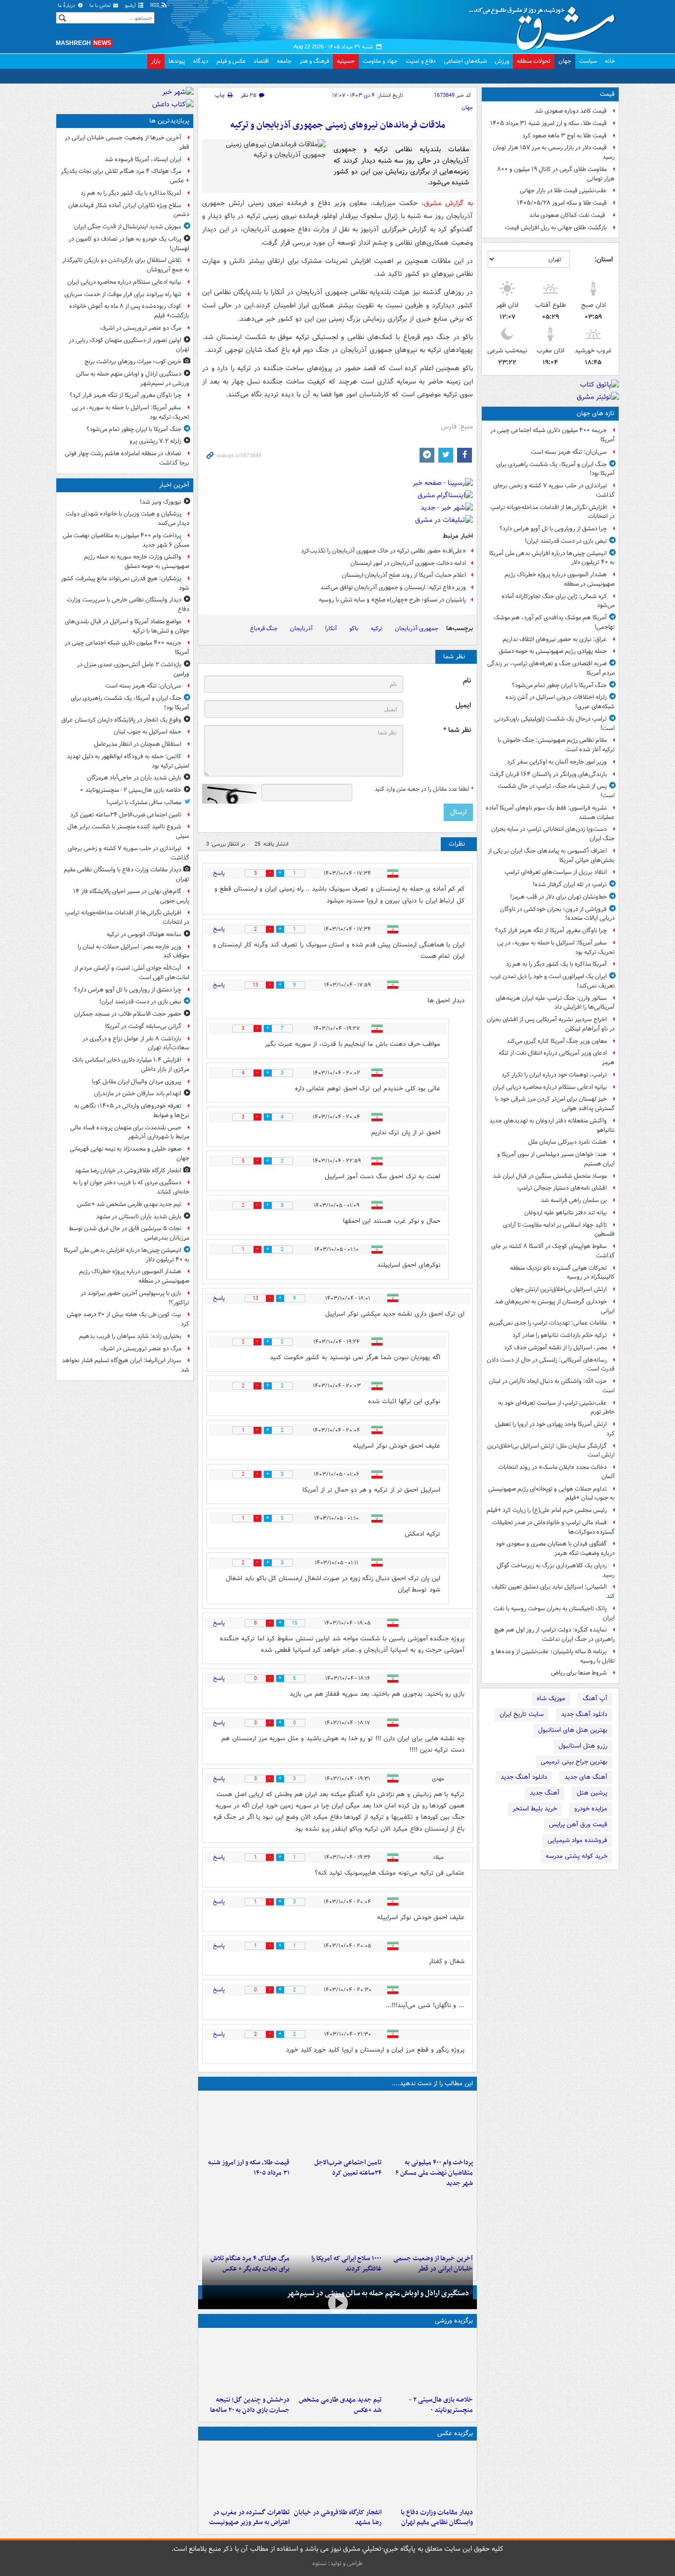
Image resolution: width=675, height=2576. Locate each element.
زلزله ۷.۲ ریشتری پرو (155, 441)
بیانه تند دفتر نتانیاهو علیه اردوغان (566, 1213)
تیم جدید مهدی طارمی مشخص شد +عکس (340, 2405)
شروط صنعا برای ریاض (579, 1673)
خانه (610, 61)
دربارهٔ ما (67, 6)
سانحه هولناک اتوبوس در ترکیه (144, 934)
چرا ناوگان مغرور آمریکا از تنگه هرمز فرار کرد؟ (551, 930)
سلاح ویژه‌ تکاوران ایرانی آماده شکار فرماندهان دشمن (129, 210)
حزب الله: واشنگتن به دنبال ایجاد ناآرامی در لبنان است (552, 1386)
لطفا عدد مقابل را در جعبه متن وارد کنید (424, 789)
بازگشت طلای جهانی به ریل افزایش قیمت (556, 228)
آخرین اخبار (174, 485)
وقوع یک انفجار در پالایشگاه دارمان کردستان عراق (121, 720)
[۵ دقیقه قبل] (429, 2124)
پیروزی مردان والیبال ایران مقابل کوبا (137, 1082)
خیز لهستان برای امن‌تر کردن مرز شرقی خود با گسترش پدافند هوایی (555, 1104)
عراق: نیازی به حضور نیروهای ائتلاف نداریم (555, 639)
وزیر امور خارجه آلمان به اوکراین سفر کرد (557, 762)
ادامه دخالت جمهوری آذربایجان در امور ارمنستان (408, 563)
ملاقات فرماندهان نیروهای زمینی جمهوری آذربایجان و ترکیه (338, 125)
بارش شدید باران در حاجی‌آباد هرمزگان (134, 778)
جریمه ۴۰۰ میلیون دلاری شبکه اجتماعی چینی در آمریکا (552, 435)
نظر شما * (457, 730)
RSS (155, 6)
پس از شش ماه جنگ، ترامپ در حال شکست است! (556, 791)
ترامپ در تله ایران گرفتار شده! (570, 884)
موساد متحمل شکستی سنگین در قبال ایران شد (550, 1176)
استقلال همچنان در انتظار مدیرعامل (138, 744)
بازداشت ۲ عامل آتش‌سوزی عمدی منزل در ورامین (133, 669)
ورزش (502, 61)
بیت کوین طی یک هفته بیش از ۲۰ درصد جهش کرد (128, 1319)
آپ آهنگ (595, 1698)
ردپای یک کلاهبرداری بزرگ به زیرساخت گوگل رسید (556, 1570)
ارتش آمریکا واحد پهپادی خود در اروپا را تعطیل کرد (555, 1429)
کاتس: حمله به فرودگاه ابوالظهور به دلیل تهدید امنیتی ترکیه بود (128, 761)
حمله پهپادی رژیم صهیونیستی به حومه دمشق (553, 651)
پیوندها (177, 61)
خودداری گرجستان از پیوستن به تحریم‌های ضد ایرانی (555, 1306)
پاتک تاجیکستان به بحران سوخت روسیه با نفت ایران (554, 1613)
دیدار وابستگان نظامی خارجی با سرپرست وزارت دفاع (128, 604)
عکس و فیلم (231, 61)
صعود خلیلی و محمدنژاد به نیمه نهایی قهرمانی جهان (129, 1154)
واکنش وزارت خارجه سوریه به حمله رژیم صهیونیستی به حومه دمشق (137, 561)
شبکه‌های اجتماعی (465, 61)
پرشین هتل (592, 1793)
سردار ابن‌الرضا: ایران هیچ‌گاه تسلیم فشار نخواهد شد (126, 1365)
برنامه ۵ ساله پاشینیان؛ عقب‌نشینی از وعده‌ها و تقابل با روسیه (553, 1656)
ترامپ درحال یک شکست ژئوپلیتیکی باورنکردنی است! (554, 724)
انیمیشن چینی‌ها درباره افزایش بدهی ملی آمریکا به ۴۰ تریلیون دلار (552, 558)
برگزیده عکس (455, 2433)
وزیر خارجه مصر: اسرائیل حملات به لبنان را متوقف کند (133, 951)
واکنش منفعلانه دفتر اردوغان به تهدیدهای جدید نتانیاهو (552, 1125)
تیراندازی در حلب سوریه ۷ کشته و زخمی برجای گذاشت (554, 490)
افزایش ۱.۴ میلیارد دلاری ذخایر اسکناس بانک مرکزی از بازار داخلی (131, 1065)
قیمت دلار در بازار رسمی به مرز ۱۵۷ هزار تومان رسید (554, 152)
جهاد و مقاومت (380, 61)
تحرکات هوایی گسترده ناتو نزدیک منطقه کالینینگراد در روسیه (562, 1273)
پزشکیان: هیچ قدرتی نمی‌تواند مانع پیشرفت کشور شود (125, 583)
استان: (604, 259)
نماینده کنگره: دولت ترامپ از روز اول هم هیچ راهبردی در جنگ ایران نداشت (554, 1634)
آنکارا (331, 628)
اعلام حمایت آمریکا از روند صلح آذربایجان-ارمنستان (404, 575)
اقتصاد (261, 61)
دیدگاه (201, 61)
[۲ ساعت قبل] (337, 2361)
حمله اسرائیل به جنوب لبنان (148, 732)
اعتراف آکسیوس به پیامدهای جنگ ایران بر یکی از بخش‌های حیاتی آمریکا (551, 856)
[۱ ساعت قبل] (337, 2124)
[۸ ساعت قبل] (246, 2220)
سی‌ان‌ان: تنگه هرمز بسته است (569, 452)
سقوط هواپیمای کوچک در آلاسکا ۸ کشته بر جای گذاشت (553, 1251)
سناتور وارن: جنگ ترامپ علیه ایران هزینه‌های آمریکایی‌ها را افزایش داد (555, 1003)
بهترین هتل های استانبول (573, 1730)
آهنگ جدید (545, 1793)
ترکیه (377, 628)
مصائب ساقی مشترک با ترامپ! (144, 802)
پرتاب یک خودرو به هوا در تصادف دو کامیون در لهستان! (129, 244)
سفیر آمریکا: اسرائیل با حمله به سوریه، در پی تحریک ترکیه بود (556, 947)
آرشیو (131, 6)
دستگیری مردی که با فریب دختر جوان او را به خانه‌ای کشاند (131, 1187)
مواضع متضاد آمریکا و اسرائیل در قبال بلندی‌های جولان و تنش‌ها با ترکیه (127, 626)
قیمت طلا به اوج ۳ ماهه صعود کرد (565, 136)
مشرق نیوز (545, 25)
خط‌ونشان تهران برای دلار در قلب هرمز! (558, 897)
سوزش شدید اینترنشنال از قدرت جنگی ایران (128, 227)
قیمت (607, 94)
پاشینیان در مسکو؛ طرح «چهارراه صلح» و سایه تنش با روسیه (392, 600)
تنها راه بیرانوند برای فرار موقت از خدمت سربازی (123, 294)
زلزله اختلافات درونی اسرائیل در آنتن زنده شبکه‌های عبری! (560, 702)
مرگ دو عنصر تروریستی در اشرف (141, 328)
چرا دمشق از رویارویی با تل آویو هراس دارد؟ (553, 529)
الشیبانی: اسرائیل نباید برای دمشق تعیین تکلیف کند (553, 1591)
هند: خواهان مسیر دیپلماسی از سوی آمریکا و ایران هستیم (556, 1159)
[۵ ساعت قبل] (429, 2220)
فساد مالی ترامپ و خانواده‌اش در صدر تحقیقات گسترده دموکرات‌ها (553, 1527)
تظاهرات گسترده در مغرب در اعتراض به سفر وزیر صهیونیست (249, 2518)
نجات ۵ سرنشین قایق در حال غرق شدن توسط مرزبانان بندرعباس (129, 1233)
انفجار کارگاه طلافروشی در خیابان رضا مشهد (337, 2518)
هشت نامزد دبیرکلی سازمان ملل (568, 1142)
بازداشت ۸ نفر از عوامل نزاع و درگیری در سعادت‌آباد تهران (136, 1043)
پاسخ (219, 873)
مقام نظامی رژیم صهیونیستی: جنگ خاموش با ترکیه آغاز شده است (556, 745)
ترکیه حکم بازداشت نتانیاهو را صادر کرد (560, 1335)
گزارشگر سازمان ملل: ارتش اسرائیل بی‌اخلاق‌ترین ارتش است (551, 1451)
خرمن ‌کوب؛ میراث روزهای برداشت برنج (133, 362)
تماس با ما (101, 6)
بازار (156, 61)
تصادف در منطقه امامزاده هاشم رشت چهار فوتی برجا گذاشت (127, 458)
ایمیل (463, 706)
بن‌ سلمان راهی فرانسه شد (574, 1200)
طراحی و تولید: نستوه (337, 2563)
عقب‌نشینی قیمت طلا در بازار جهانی (563, 191)
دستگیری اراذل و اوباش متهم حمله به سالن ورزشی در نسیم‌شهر (378, 2293)
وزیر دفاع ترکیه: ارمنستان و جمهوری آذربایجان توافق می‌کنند (393, 587)
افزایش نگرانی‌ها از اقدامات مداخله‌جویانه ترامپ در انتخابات (552, 512)
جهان (565, 61)
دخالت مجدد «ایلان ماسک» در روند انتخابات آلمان (556, 1472)
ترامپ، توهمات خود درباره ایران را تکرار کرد (554, 1075)
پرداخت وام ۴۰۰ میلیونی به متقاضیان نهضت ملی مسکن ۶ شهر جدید (434, 2173)
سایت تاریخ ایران (522, 1714)
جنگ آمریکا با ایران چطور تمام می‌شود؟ (559, 685)
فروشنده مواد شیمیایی (577, 1840)
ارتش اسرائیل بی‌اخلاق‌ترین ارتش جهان (559, 1289)
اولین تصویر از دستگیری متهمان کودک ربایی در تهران (129, 345)
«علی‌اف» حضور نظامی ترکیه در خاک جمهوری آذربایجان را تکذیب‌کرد (383, 551)
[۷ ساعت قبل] (337, 2220)
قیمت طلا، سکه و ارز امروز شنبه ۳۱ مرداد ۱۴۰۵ (548, 123)
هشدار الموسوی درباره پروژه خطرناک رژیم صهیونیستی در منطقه (560, 579)
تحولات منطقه (534, 61)
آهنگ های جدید (586, 1777)
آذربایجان (301, 628)
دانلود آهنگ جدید (584, 1714)
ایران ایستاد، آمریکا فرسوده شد (143, 159)
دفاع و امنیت (421, 61)
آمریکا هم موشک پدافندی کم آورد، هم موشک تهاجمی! (554, 622)
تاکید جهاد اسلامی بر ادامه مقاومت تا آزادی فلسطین (559, 1230)
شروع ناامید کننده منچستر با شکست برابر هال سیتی (128, 831)
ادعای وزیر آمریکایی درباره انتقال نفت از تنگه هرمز (557, 1058)
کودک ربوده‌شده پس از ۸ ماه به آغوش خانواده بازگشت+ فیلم (129, 311)
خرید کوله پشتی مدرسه (576, 1856)
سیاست (588, 61)
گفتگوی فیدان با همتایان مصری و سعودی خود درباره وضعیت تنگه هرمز (555, 1548)
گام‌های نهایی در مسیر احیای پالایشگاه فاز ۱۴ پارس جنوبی (131, 896)
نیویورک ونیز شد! (161, 502)
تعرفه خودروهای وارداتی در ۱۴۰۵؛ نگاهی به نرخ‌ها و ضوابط (132, 1111)
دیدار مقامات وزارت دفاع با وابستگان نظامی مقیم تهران (437, 2518)
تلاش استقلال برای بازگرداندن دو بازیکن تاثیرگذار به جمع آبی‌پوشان (126, 265)
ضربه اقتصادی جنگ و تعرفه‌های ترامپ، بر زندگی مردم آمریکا (551, 668)
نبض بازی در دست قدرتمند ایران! (566, 541)
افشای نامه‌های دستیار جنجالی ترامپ (562, 1188)
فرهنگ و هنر (314, 61)
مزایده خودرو (591, 1809)
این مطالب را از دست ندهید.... (432, 2083)
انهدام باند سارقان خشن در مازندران (138, 1094)
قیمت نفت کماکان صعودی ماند (568, 215)
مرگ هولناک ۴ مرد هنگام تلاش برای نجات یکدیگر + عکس (125, 176)
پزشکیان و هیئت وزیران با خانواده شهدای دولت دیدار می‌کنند (127, 518)
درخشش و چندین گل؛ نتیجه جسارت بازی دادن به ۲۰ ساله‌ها (250, 2405)
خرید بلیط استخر (535, 1809)
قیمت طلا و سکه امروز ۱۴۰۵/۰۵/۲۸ (562, 203)
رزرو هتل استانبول (583, 1746)
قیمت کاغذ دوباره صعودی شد (571, 111)
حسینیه (346, 61)
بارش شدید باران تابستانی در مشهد (139, 1217)
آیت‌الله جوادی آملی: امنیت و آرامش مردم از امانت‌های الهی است (132, 973)
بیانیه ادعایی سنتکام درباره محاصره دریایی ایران (550, 1087)
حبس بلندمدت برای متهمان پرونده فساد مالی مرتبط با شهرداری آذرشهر (130, 1132)
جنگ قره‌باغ (264, 628)
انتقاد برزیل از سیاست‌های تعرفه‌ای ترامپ (556, 872)
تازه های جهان (596, 413)
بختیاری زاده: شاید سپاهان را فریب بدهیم (130, 1336)
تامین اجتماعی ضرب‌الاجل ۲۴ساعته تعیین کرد (348, 2168)
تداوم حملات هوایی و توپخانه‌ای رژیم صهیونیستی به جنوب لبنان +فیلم (551, 1494)
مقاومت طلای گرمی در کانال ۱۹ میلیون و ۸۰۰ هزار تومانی (556, 174)
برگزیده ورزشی (454, 2321)
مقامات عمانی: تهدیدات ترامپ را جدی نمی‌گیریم (548, 1323)
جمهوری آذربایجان (417, 628)
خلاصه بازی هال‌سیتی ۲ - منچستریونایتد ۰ (441, 2405)
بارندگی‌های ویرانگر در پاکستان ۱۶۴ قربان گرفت (548, 774)
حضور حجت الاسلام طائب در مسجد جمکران (128, 1014)
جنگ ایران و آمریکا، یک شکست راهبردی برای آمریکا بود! (555, 469)
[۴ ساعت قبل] (246, 2124)
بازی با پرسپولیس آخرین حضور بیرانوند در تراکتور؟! (135, 1298)
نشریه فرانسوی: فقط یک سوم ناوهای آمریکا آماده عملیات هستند (550, 813)
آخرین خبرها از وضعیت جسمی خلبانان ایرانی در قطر (127, 142)
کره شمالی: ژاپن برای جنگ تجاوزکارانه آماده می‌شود (558, 601)
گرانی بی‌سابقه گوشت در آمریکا (143, 1026)
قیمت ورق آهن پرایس (578, 1825)
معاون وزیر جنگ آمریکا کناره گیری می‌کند (557, 1041)
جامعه (284, 61)
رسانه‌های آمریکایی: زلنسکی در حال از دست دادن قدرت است (551, 1365)
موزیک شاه (551, 1698)
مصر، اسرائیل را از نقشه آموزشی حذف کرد (555, 1348)
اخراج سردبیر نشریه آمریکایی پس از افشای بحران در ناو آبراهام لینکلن (551, 1024)
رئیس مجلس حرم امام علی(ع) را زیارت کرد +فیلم (547, 1510)
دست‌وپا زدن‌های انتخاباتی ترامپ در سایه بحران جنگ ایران (553, 834)
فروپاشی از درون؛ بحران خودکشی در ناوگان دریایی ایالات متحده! (557, 914)
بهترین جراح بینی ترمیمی (574, 1762)
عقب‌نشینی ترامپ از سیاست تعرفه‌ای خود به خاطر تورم (556, 1408)
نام (467, 681)
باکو (354, 628)
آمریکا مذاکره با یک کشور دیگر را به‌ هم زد (556, 964)
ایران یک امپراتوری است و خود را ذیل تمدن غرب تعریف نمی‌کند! (552, 981)
